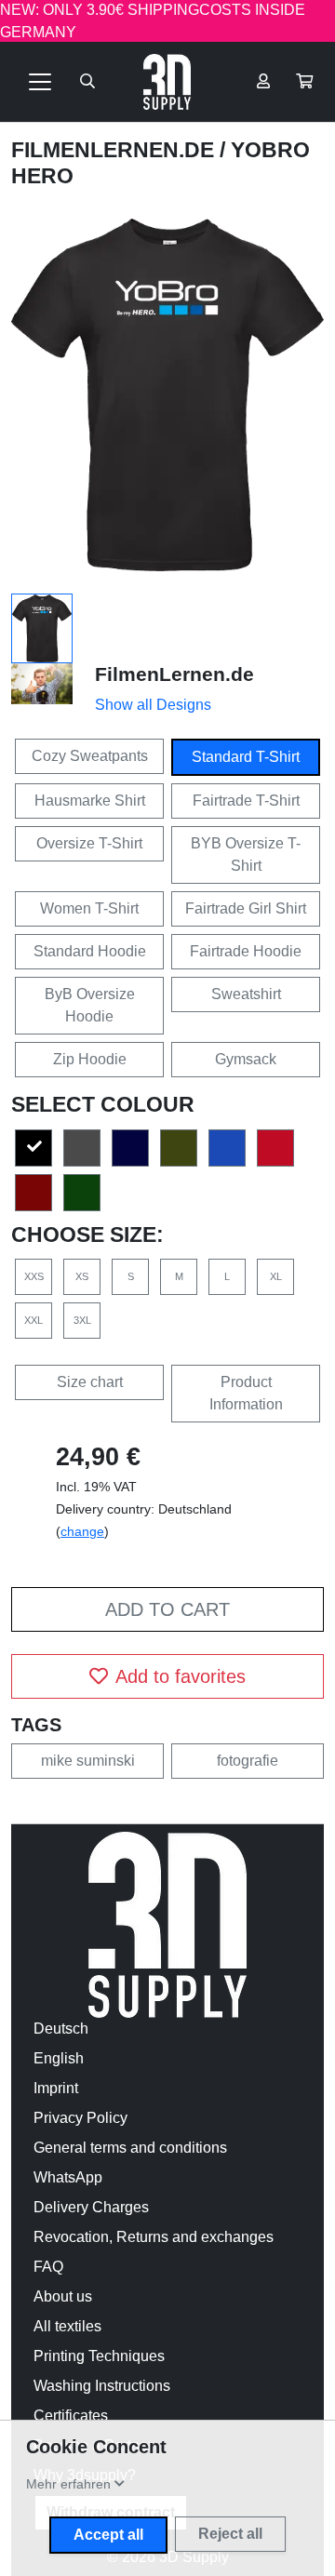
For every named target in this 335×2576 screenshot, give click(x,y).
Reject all (230, 2534)
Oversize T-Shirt (89, 843)
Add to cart (167, 1609)
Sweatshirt (246, 994)
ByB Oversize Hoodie (90, 1005)
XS (82, 1276)
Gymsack (246, 1059)
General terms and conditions (130, 2148)
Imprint (56, 2088)
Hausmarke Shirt (90, 801)
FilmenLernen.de (115, 150)
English (59, 2058)
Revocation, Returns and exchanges (154, 2237)
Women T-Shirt (89, 908)
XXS (34, 1276)
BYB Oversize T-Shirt (246, 854)
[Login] (263, 82)
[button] (304, 82)
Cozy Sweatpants (90, 756)
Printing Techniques (99, 2356)
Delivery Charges (91, 2207)
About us (63, 2296)
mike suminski (88, 1761)
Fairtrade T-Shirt (246, 801)
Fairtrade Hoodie (246, 951)
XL (276, 1276)
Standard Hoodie (90, 951)
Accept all (108, 2535)
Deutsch (61, 2029)
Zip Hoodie (90, 1059)
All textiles (67, 2326)
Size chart (90, 1382)
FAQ (48, 2267)
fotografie (248, 1761)
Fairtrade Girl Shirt (246, 908)
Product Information (246, 1393)
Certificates (71, 2416)
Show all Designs (153, 705)
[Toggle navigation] (40, 82)
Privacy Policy (80, 2118)
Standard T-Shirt (246, 757)
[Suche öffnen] (87, 82)
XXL (33, 1320)
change (82, 1531)
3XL (82, 1320)
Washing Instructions (102, 2386)
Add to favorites (181, 1676)
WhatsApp (68, 2177)
